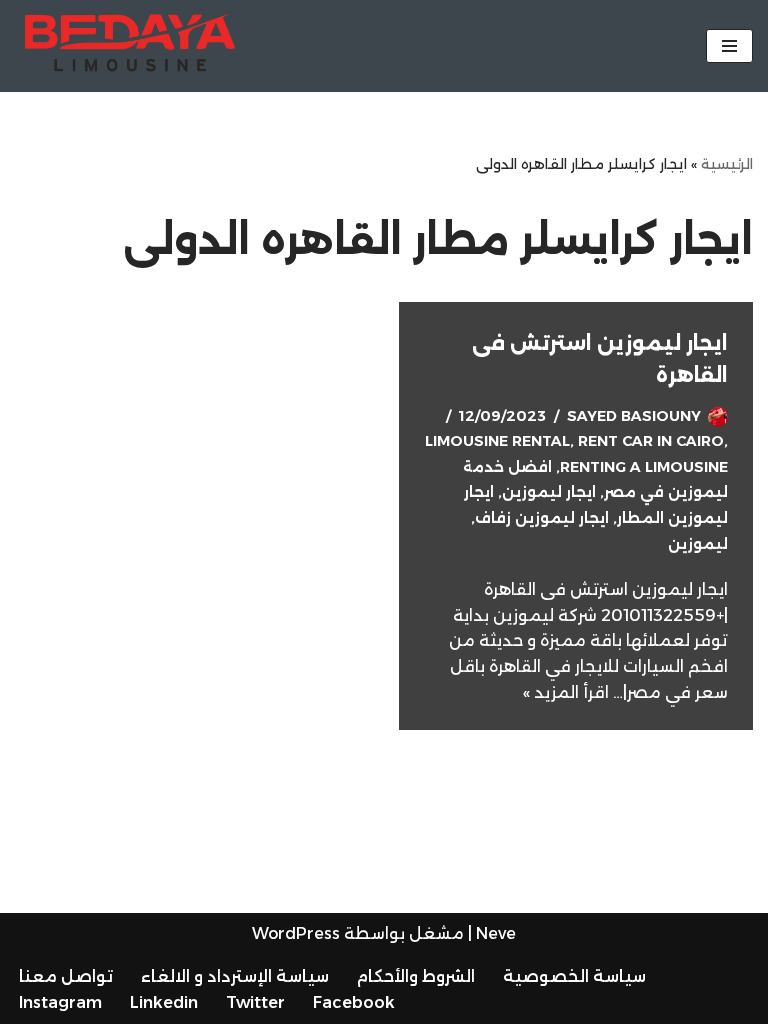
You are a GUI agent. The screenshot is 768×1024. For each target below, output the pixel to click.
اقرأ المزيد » (566, 692)
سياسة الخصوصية (574, 976)
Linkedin (164, 1002)
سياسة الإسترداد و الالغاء (235, 976)
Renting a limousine (644, 467)
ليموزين (698, 544)
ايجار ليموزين (549, 492)
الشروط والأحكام (416, 976)
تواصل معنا (66, 976)
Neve (496, 933)
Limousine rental (497, 441)
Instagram (60, 1002)
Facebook (354, 1002)
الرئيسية (727, 164)
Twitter (255, 1002)
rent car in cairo (651, 441)
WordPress (296, 933)
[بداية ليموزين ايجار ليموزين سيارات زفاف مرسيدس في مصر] (125, 46)
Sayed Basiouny (634, 416)
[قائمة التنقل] (729, 46)
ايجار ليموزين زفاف (542, 518)
